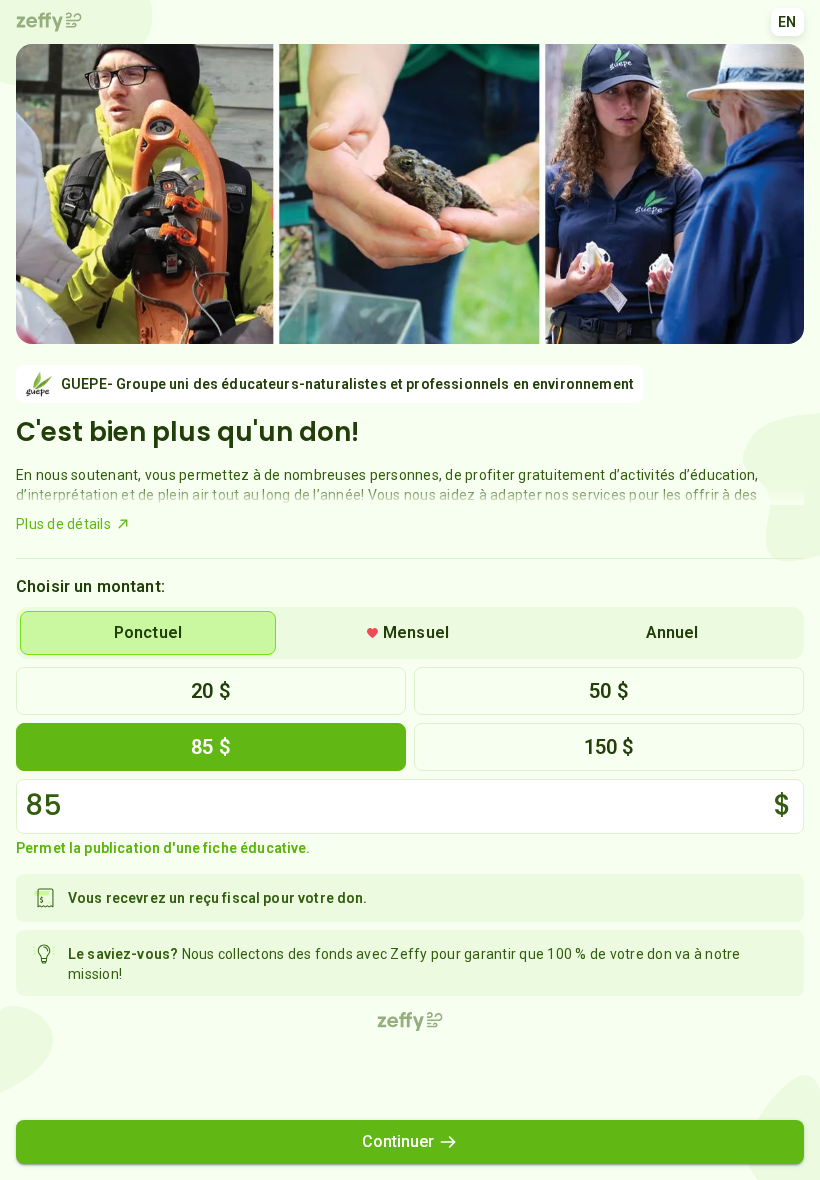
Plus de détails (63, 524)
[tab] (148, 633)
